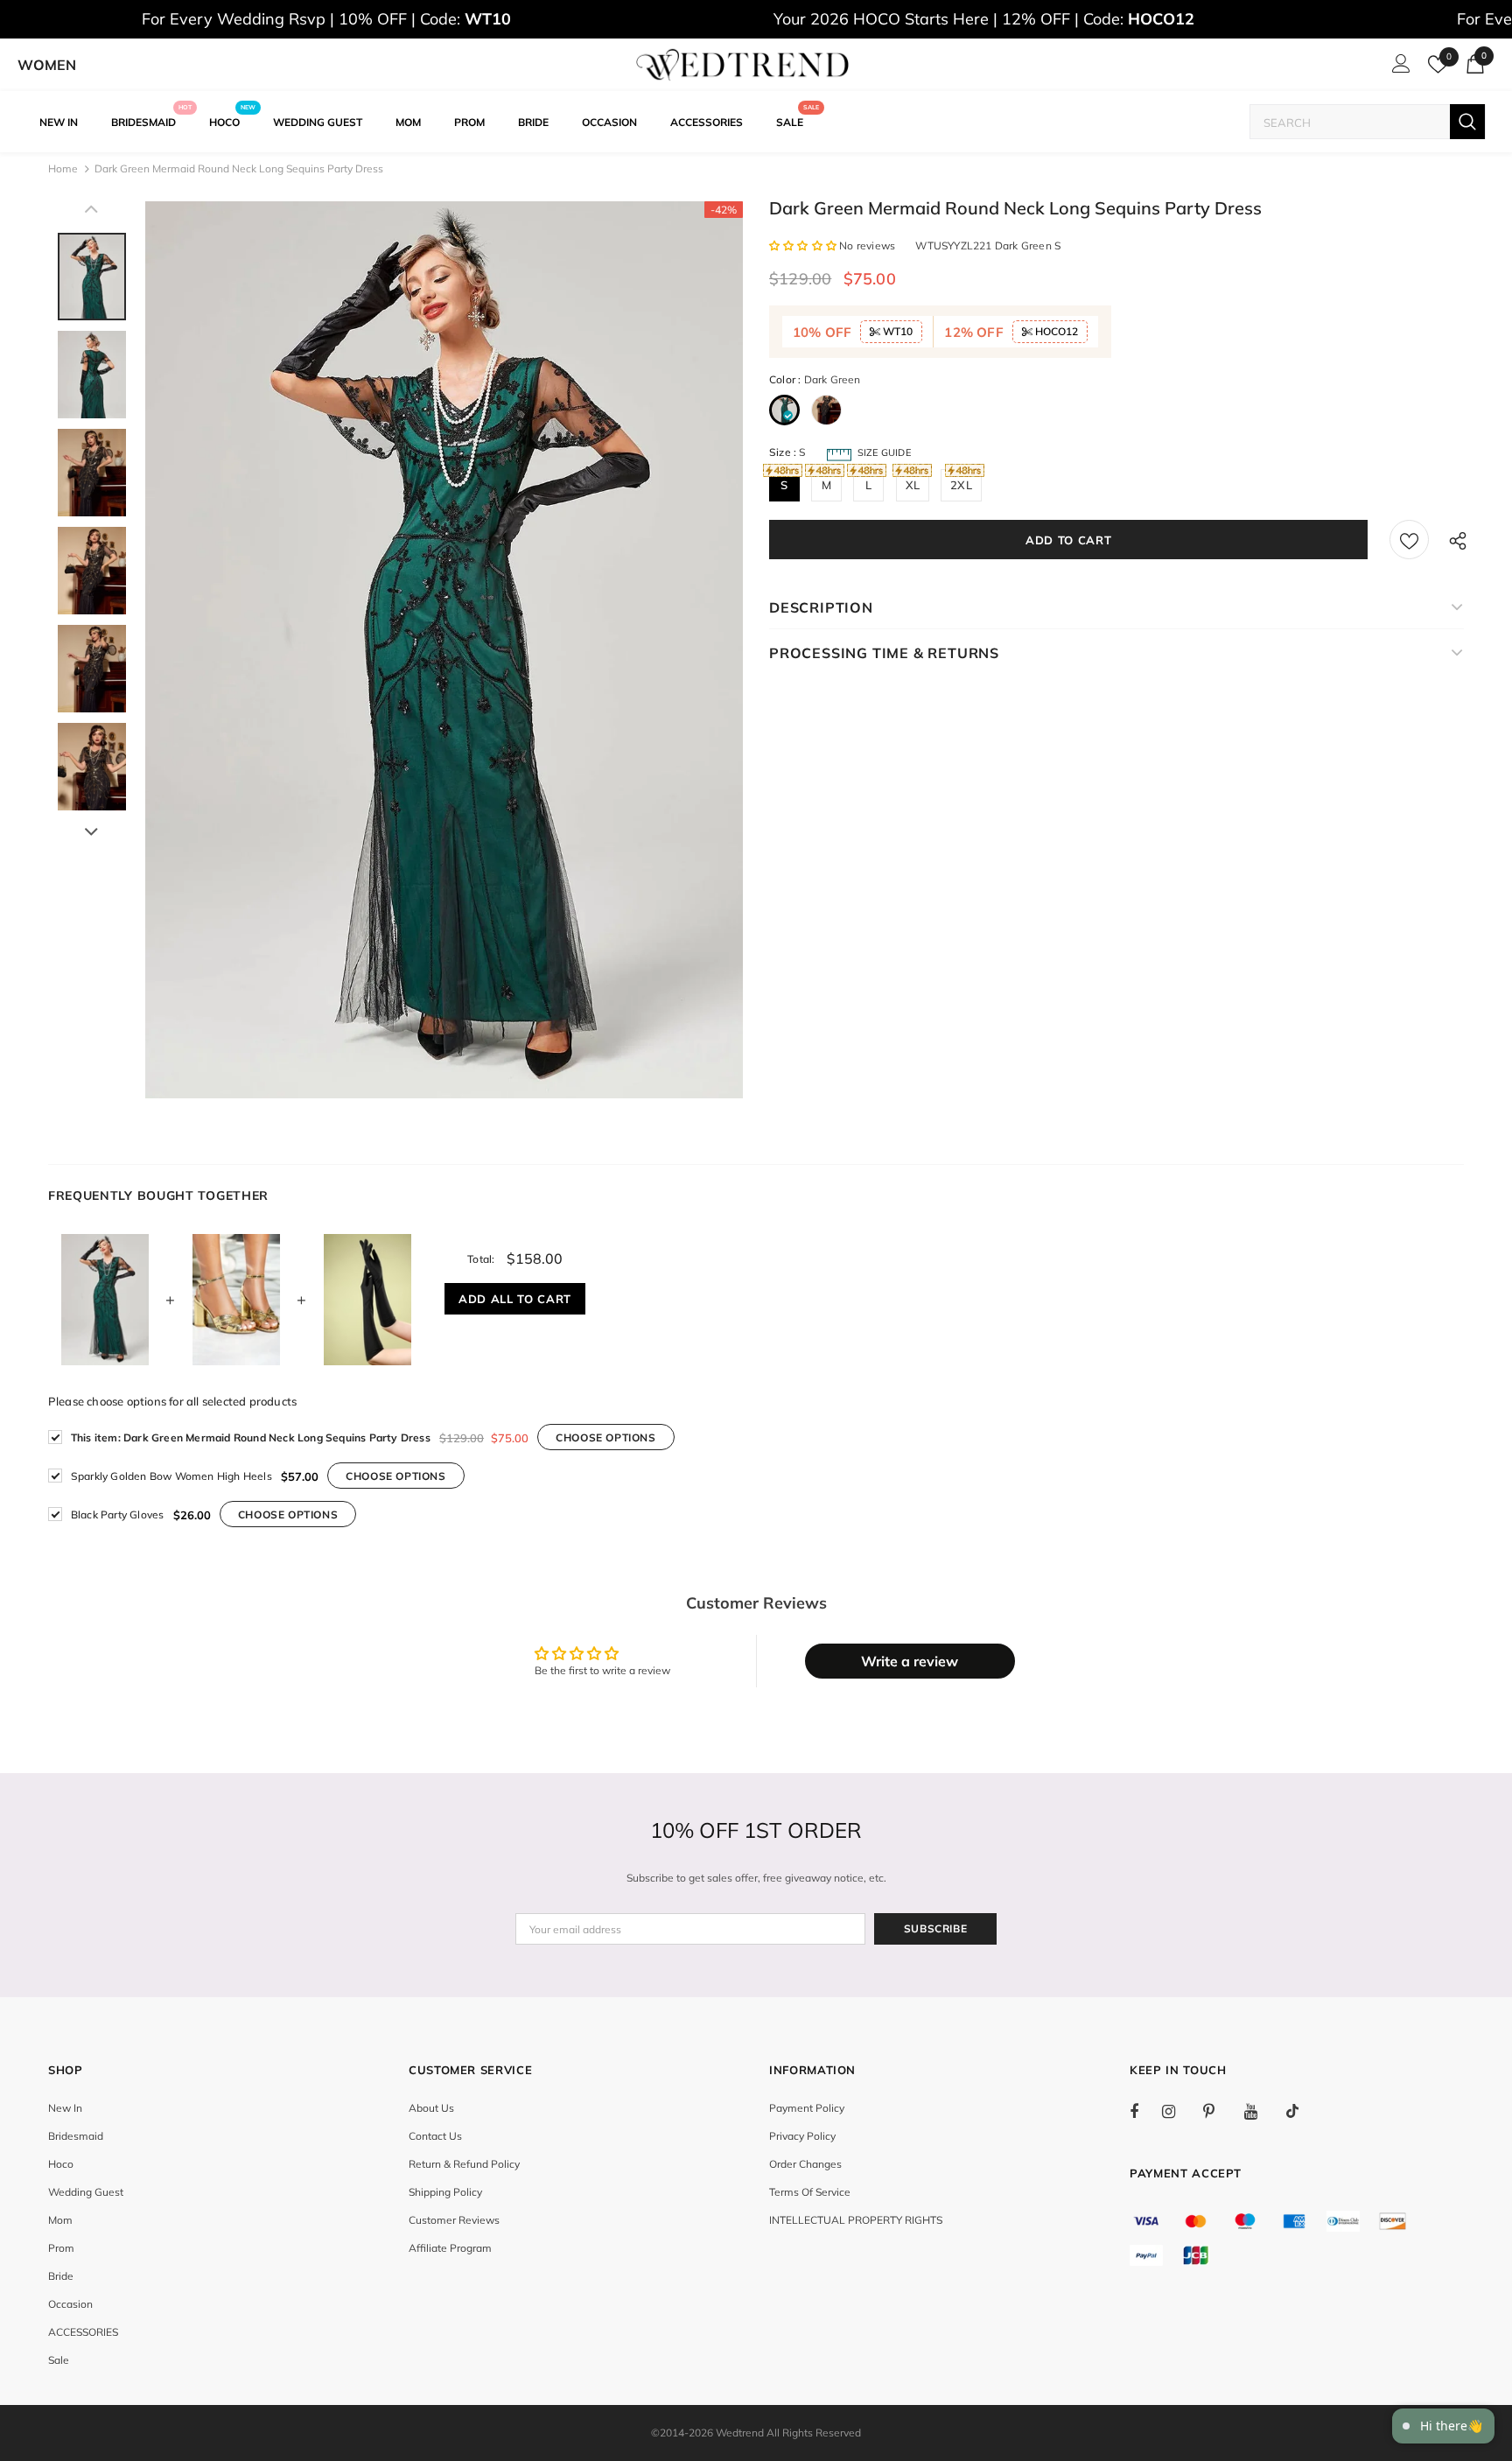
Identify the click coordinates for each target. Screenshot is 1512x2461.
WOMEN (47, 65)
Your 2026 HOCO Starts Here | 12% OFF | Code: (984, 19)
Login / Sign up (1398, 68)
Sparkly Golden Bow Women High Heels (171, 1476)
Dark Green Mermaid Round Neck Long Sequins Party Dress (251, 1437)
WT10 (896, 331)
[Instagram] (1178, 2111)
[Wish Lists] (1409, 540)
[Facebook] (1145, 2111)
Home (63, 168)
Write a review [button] (910, 1661)
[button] (804, 245)
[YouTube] (1260, 2111)
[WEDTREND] (743, 65)
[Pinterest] (1219, 2111)
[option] (444, 650)
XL (913, 485)
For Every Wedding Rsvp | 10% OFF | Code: (326, 19)
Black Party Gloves (118, 1514)
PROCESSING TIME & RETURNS (884, 653)
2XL (961, 485)
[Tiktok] (1301, 2111)
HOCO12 (1055, 331)
